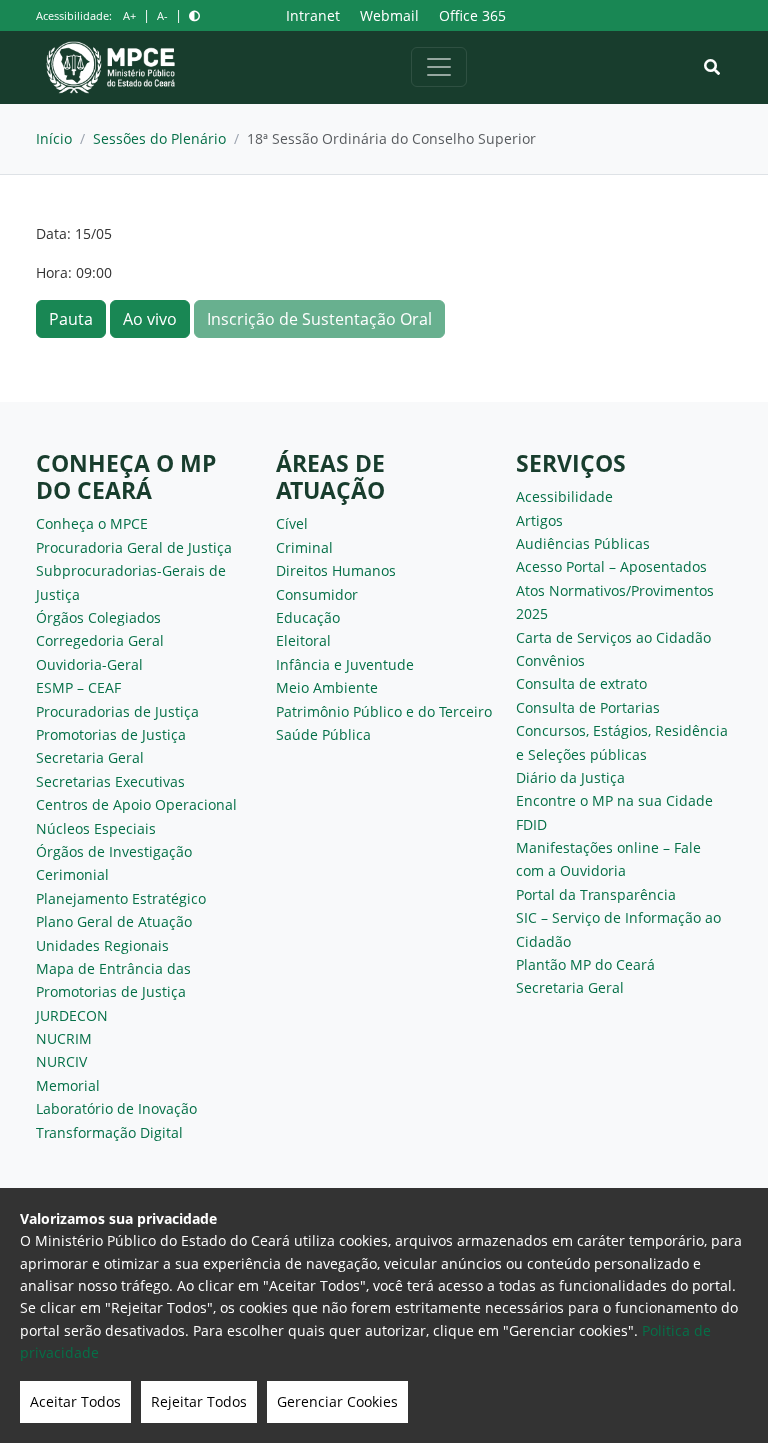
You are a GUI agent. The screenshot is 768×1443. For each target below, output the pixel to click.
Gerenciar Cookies (337, 1401)
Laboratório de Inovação (116, 1108)
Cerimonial (72, 874)
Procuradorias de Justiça (117, 711)
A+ (129, 15)
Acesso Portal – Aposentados (611, 566)
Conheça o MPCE (92, 523)
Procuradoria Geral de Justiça (134, 547)
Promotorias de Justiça (111, 734)
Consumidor (317, 594)
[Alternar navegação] (439, 67)
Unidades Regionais (102, 945)
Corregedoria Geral (100, 640)
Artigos (539, 520)
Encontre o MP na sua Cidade (614, 800)
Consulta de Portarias (588, 707)
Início (54, 138)
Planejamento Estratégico (121, 898)
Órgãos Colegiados (98, 617)
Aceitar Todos (75, 1401)
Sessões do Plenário (159, 138)
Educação (308, 617)
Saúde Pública (323, 734)
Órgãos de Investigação (114, 851)
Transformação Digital (109, 1132)
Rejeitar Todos (199, 1401)
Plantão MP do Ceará (585, 964)
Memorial (68, 1085)
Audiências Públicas (583, 543)
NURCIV (61, 1061)
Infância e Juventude (345, 664)
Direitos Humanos (336, 570)
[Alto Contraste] (194, 15)
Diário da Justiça (570, 777)
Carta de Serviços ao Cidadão (613, 637)
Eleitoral (303, 640)
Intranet (313, 15)
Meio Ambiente (327, 687)
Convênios (550, 660)
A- (162, 15)
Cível (292, 523)
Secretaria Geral (90, 757)
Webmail (389, 15)
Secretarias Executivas (110, 781)
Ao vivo (150, 319)
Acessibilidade (564, 496)
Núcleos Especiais (96, 828)
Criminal (304, 547)
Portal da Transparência (596, 894)
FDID (531, 824)
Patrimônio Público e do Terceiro (384, 711)
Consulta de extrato (581, 683)
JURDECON (72, 1015)
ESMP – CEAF (78, 687)
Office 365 (472, 15)
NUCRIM (64, 1038)
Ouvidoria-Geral (89, 664)
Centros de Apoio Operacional (136, 804)
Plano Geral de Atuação (114, 921)
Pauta (71, 319)
